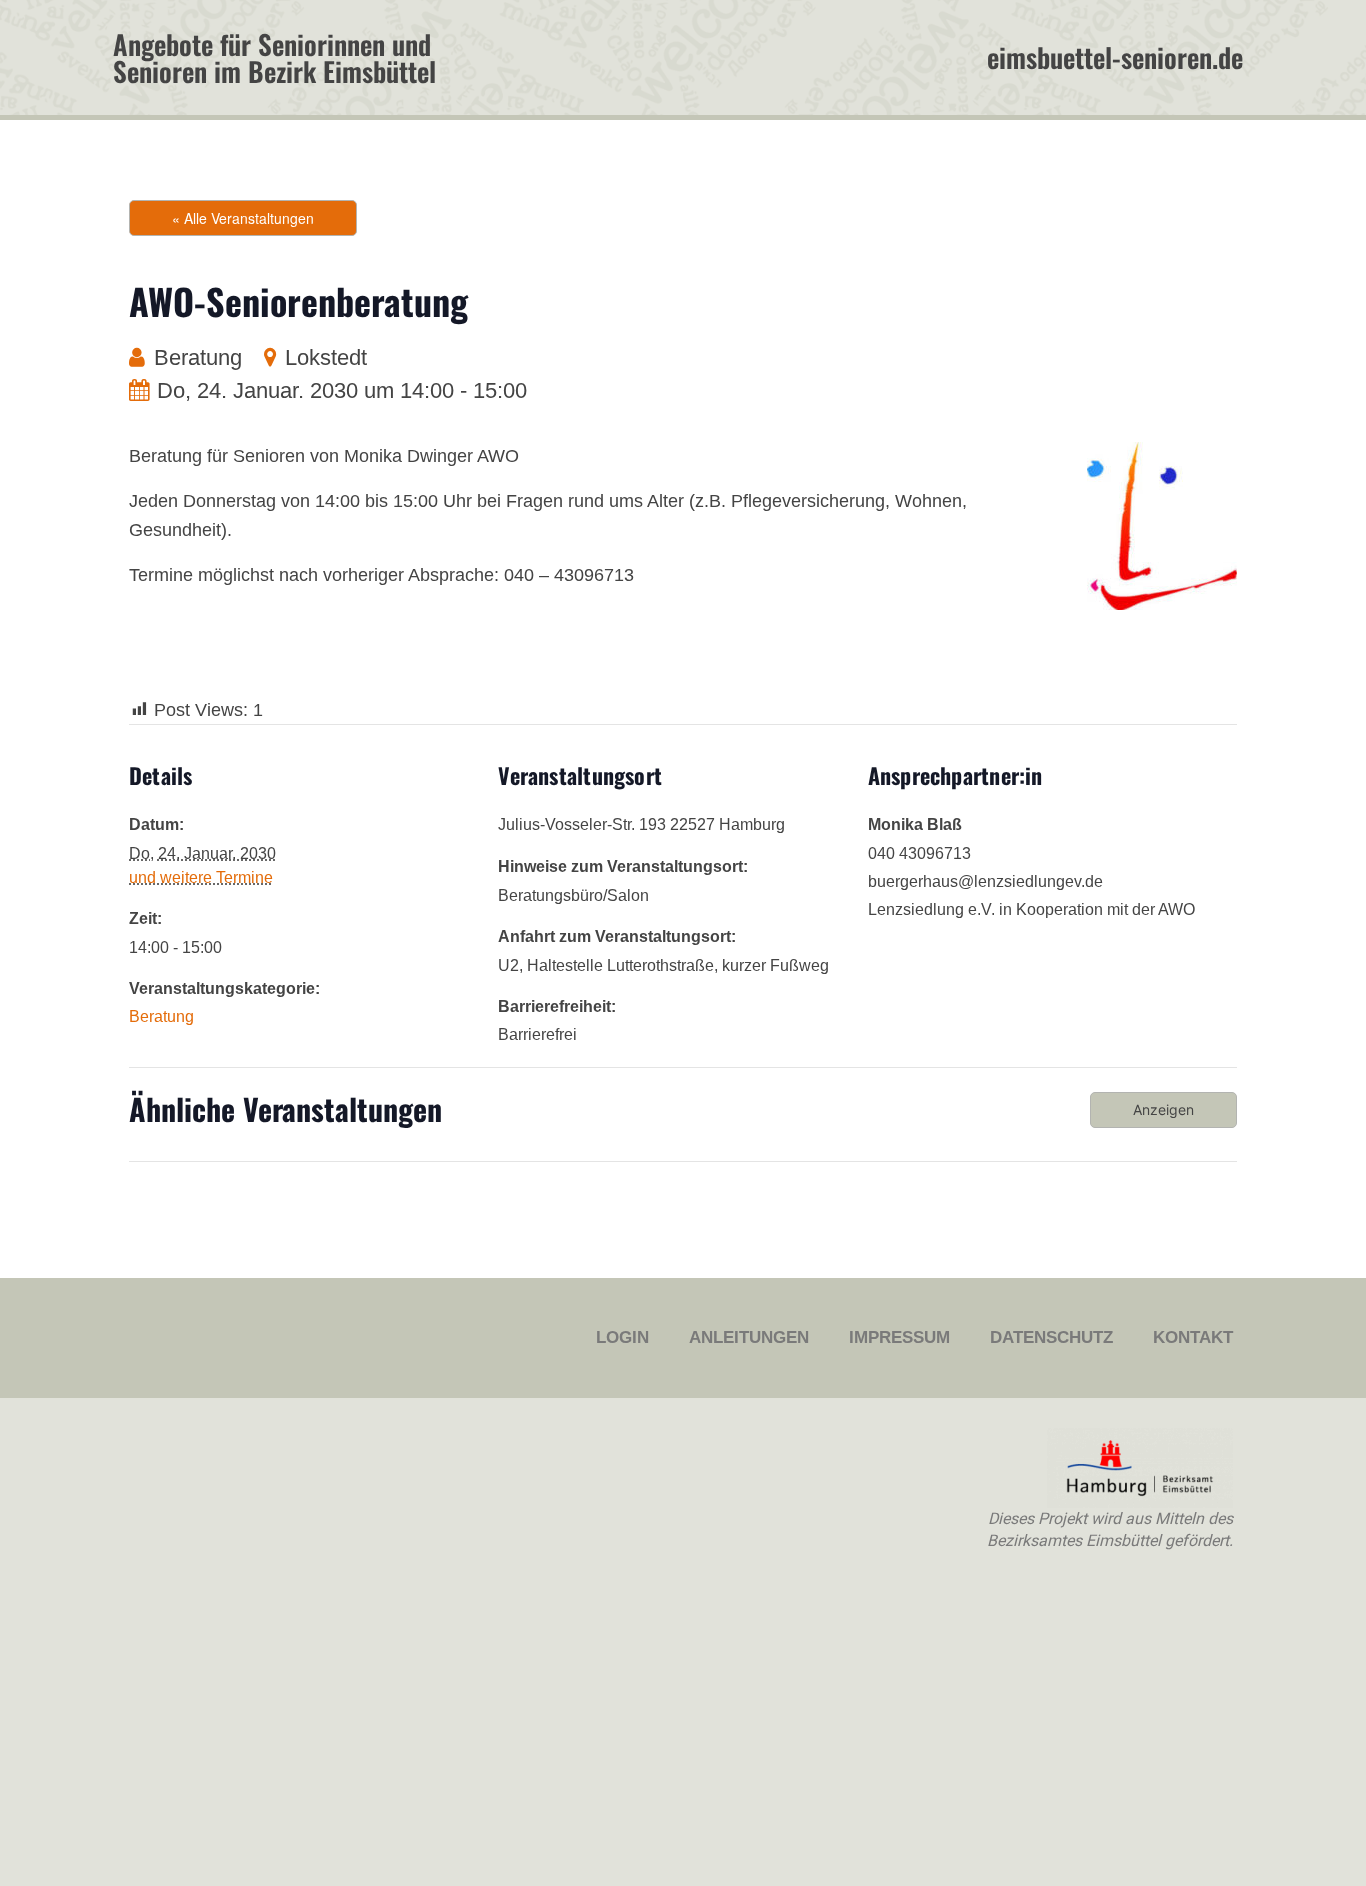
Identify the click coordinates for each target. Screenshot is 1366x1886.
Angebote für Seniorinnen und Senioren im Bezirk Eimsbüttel (274, 57)
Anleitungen (749, 1337)
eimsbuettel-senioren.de (1115, 57)
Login (622, 1337)
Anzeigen (1163, 1109)
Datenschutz (1051, 1337)
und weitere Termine (201, 877)
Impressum (899, 1337)
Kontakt (1193, 1337)
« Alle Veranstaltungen (243, 218)
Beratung (198, 357)
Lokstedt (326, 357)
